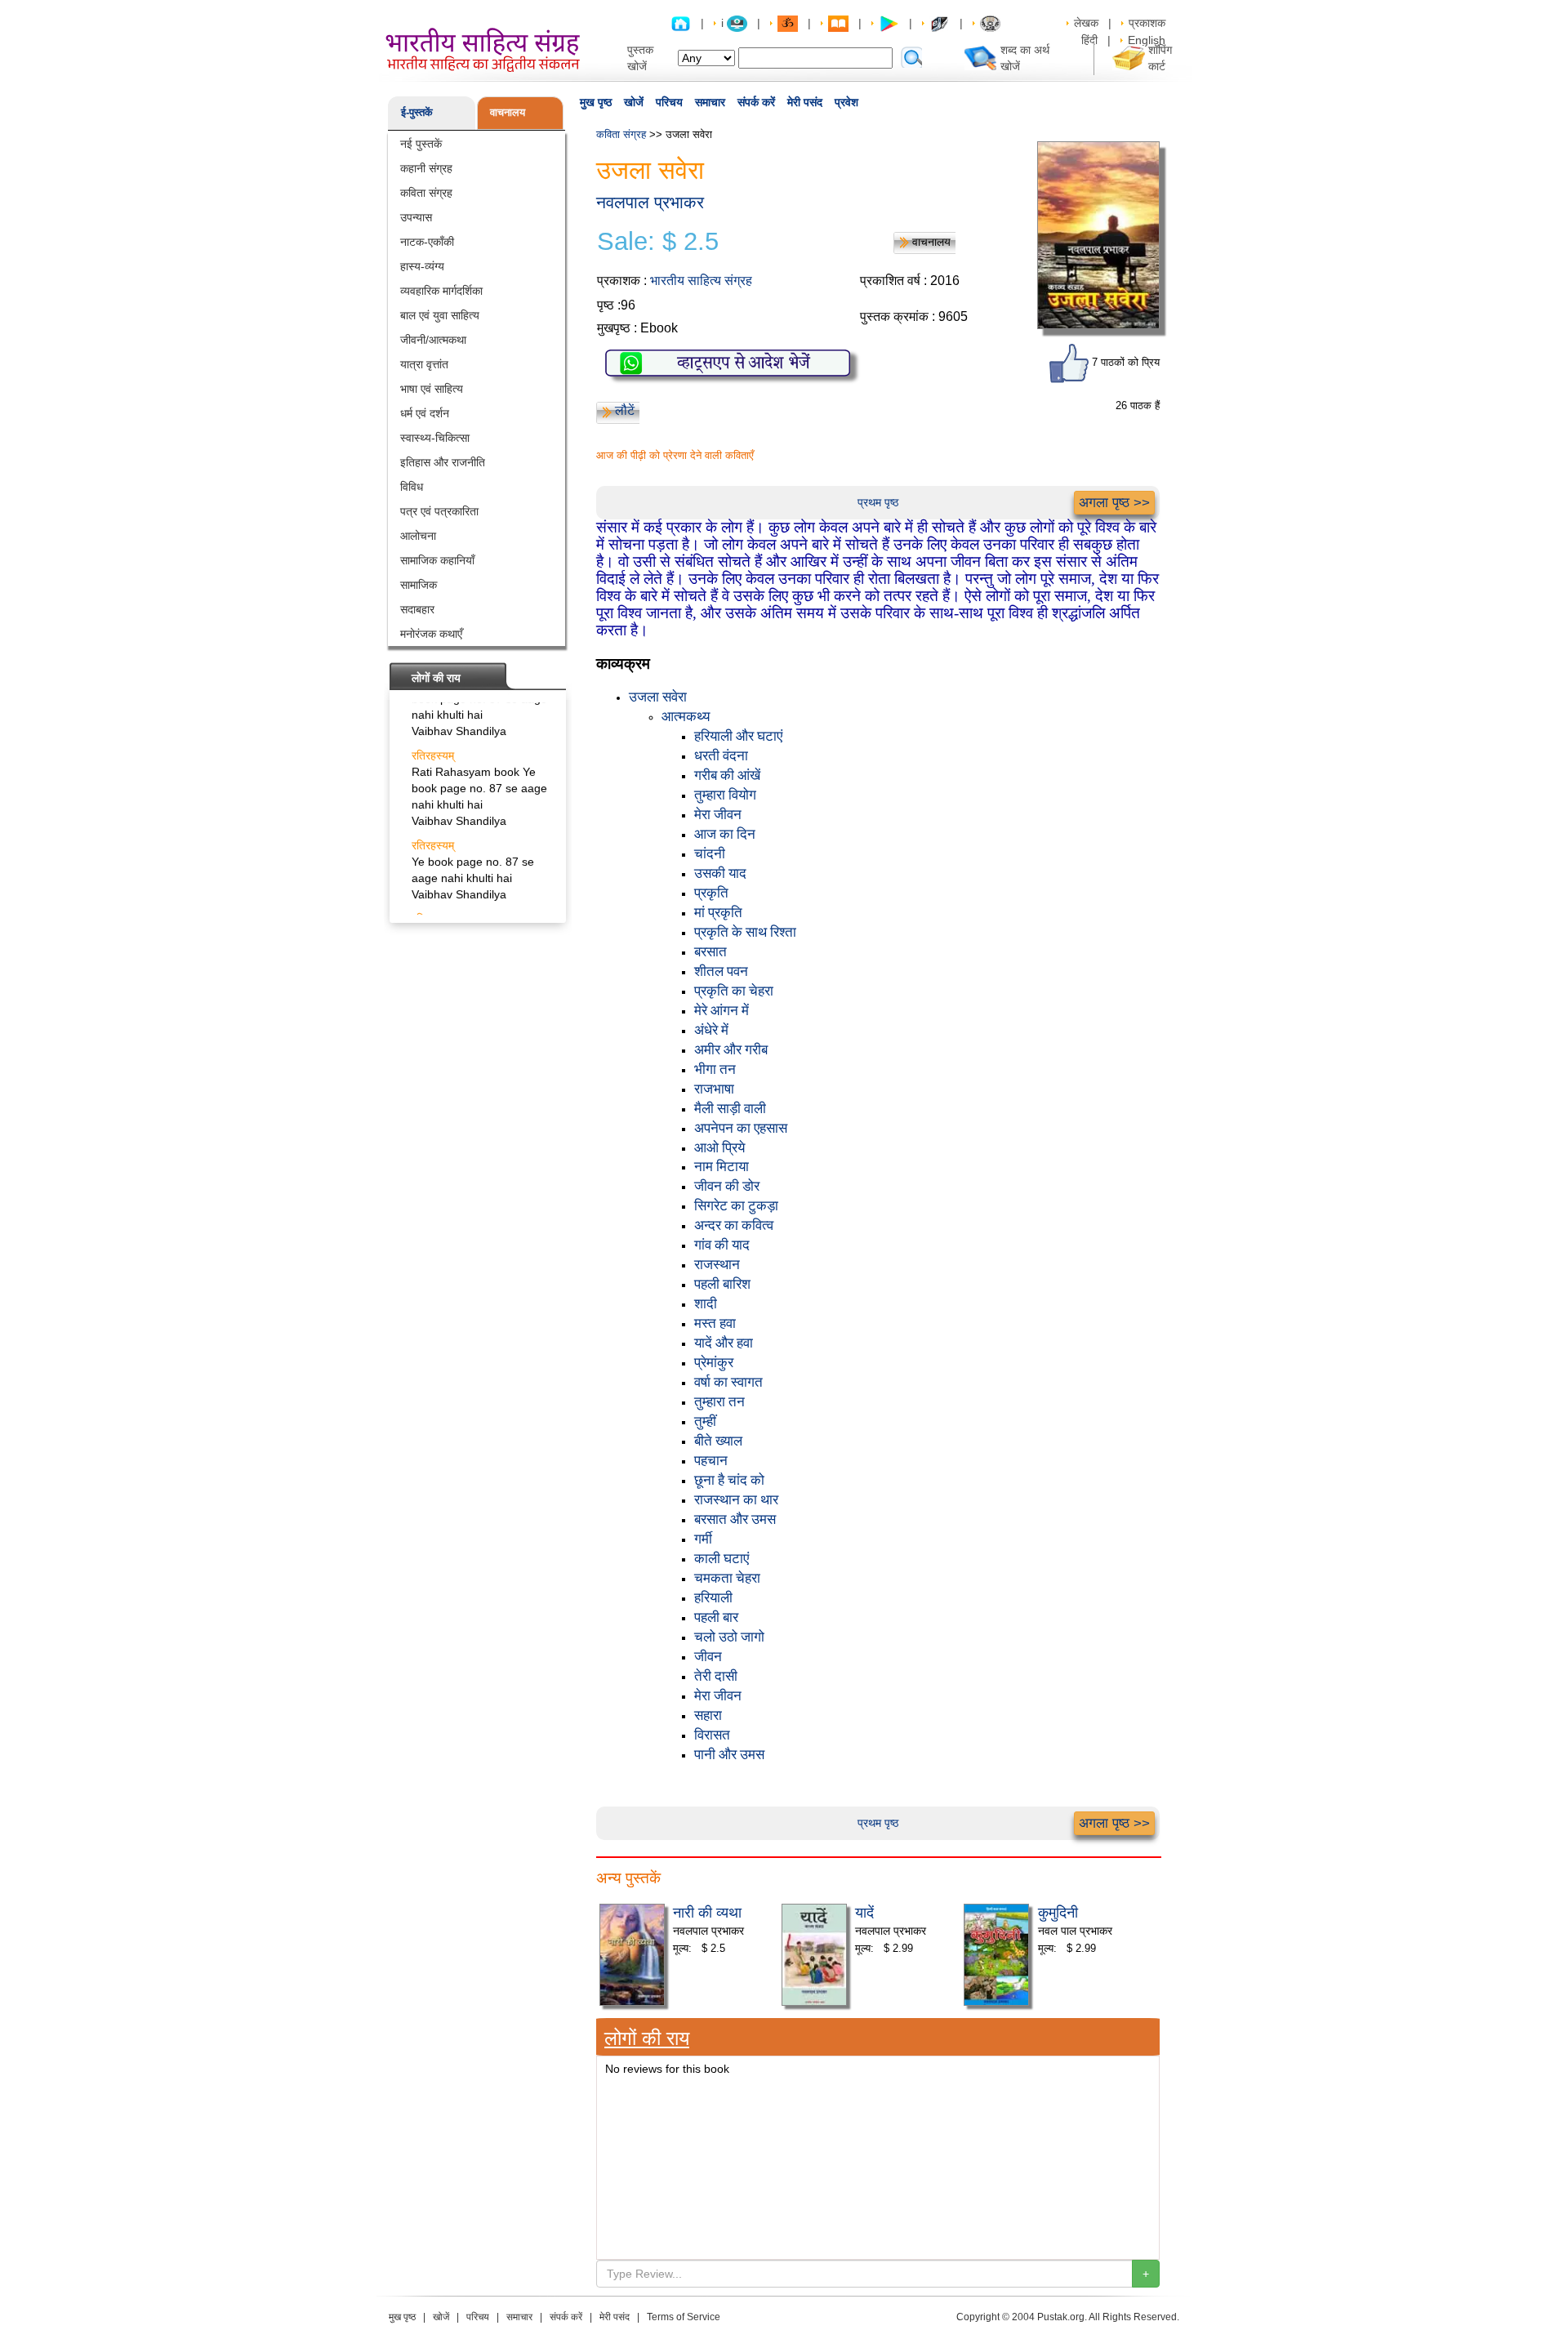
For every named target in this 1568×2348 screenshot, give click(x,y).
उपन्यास (416, 217)
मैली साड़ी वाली (730, 1109)
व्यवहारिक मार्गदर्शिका (441, 291)
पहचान (711, 1461)
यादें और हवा (724, 1343)
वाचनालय (508, 112)
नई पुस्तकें (421, 144)
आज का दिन (725, 834)
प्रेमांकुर (714, 1363)
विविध (412, 487)
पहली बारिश (722, 1284)
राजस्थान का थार (736, 1500)
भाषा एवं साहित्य (432, 389)
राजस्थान (717, 1265)
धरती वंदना (721, 756)
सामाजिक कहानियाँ (437, 560)
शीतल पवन (721, 971)
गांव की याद (722, 1245)
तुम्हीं (705, 1421)
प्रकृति (711, 893)
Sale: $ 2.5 (658, 242)
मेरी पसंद (805, 102)
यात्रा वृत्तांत (424, 364)
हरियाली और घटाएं (738, 736)
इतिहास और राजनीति (443, 462)
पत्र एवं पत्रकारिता (439, 511)
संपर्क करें (756, 102)
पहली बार (716, 1617)
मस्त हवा (715, 1323)
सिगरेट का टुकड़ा (736, 1206)
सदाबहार (417, 609)
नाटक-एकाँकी (427, 242)
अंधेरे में (711, 1030)
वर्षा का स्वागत (728, 1382)
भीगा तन (715, 1069)
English (1147, 40)
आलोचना (418, 536)
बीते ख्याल (718, 1441)
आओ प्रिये (719, 1148)
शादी (706, 1304)
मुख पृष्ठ (596, 102)
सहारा (708, 1715)
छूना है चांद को (729, 1480)
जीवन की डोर (727, 1186)
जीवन (708, 1657)
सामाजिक (419, 585)
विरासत (712, 1735)
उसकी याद (720, 873)
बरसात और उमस (735, 1519)
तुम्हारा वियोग (725, 795)
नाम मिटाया (722, 1167)
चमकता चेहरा (727, 1578)
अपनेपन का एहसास (741, 1128)
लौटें (625, 410)
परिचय (669, 102)
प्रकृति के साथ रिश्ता (745, 932)
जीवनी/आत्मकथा (433, 340)
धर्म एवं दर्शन (425, 413)
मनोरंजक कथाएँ (431, 634)
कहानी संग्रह (426, 168)
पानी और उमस (729, 1755)
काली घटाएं (722, 1559)
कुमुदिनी (1058, 1911)
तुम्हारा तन (719, 1402)
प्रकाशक (1147, 23)
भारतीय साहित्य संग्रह (701, 281)
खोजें (634, 102)
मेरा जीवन (718, 815)
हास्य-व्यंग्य (422, 266)
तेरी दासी (716, 1676)
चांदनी (710, 854)
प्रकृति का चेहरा (734, 991)
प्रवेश (846, 102)
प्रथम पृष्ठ (878, 502)
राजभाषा (714, 1089)
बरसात (710, 952)
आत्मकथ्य (686, 717)
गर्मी (703, 1539)
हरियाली (713, 1598)
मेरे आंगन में (722, 1011)
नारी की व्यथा (707, 1911)
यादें (864, 1911)
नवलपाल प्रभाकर (650, 202)
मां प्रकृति (718, 913)
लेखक (1086, 23)
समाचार (710, 102)
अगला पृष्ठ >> (1114, 503)
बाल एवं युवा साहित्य (440, 315)
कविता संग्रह (426, 193)
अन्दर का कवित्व (734, 1225)
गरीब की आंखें (727, 775)
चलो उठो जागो (729, 1637)
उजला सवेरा (658, 697)
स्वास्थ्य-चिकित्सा (435, 438)
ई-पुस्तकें (417, 112)
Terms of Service (684, 2317)
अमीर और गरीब (731, 1050)
